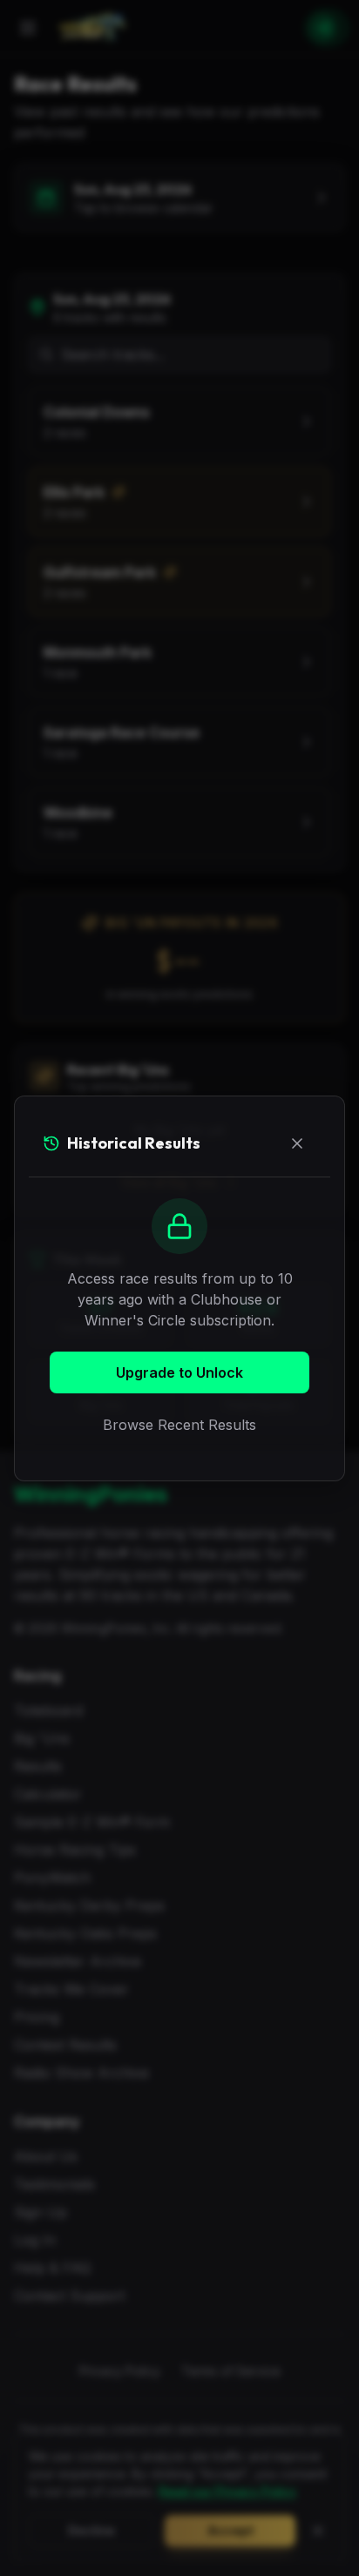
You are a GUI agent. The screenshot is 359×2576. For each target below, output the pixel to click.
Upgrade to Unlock (179, 1372)
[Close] (297, 1143)
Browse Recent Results (179, 1425)
